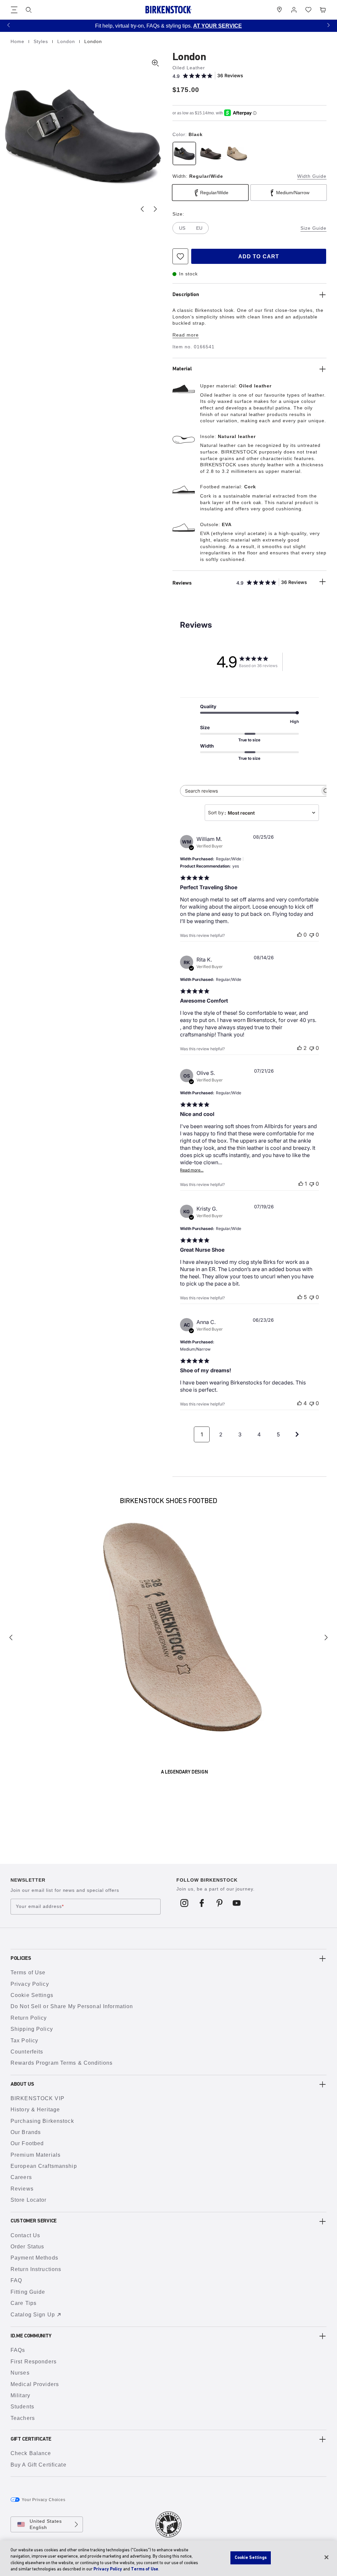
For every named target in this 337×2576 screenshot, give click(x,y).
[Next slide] (155, 209)
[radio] (184, 153)
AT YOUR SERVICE (218, 26)
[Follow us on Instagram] (184, 1903)
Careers (21, 2177)
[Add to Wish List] (180, 256)
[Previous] (11, 1637)
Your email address (40, 1907)
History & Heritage (35, 2110)
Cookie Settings (32, 1995)
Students (22, 2407)
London (67, 41)
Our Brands (26, 2132)
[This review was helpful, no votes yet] (299, 935)
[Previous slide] (142, 209)
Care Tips (24, 2303)
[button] (9, 25)
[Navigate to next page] (297, 1434)
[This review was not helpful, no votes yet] (312, 935)
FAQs (18, 2350)
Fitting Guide (28, 2292)
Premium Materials (36, 2155)
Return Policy (29, 2018)
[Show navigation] (14, 10)
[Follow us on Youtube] (237, 1903)
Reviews (22, 2189)
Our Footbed (27, 2143)
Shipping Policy (32, 2029)
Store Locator (29, 2200)
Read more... (192, 1170)
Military (20, 2395)
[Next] (326, 1637)
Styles (42, 41)
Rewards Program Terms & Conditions (62, 2063)
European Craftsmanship (44, 2166)
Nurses (20, 2373)
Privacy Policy (30, 1984)
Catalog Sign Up (33, 2315)
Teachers (23, 2418)
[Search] (29, 10)
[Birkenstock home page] (168, 10)
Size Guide (313, 228)
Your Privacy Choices (44, 2500)
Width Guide (312, 176)
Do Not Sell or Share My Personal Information (72, 2006)
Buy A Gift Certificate (39, 2465)
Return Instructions (36, 2269)
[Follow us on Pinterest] (219, 1903)
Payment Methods (34, 2258)
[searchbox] (250, 791)
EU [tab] (199, 228)
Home (18, 41)
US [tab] (182, 228)
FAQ (16, 2280)
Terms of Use (28, 1973)
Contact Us (25, 2235)
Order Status (27, 2247)
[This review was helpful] (299, 1048)
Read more (186, 335)
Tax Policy (24, 2041)
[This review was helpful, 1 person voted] (301, 1184)
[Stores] (279, 10)
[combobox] (262, 813)
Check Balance (31, 2453)
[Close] (326, 2557)
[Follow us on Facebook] (202, 1903)
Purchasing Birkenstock (42, 2121)
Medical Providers (35, 2384)
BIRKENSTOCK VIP (38, 2098)
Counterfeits (27, 2052)
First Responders (34, 2362)
